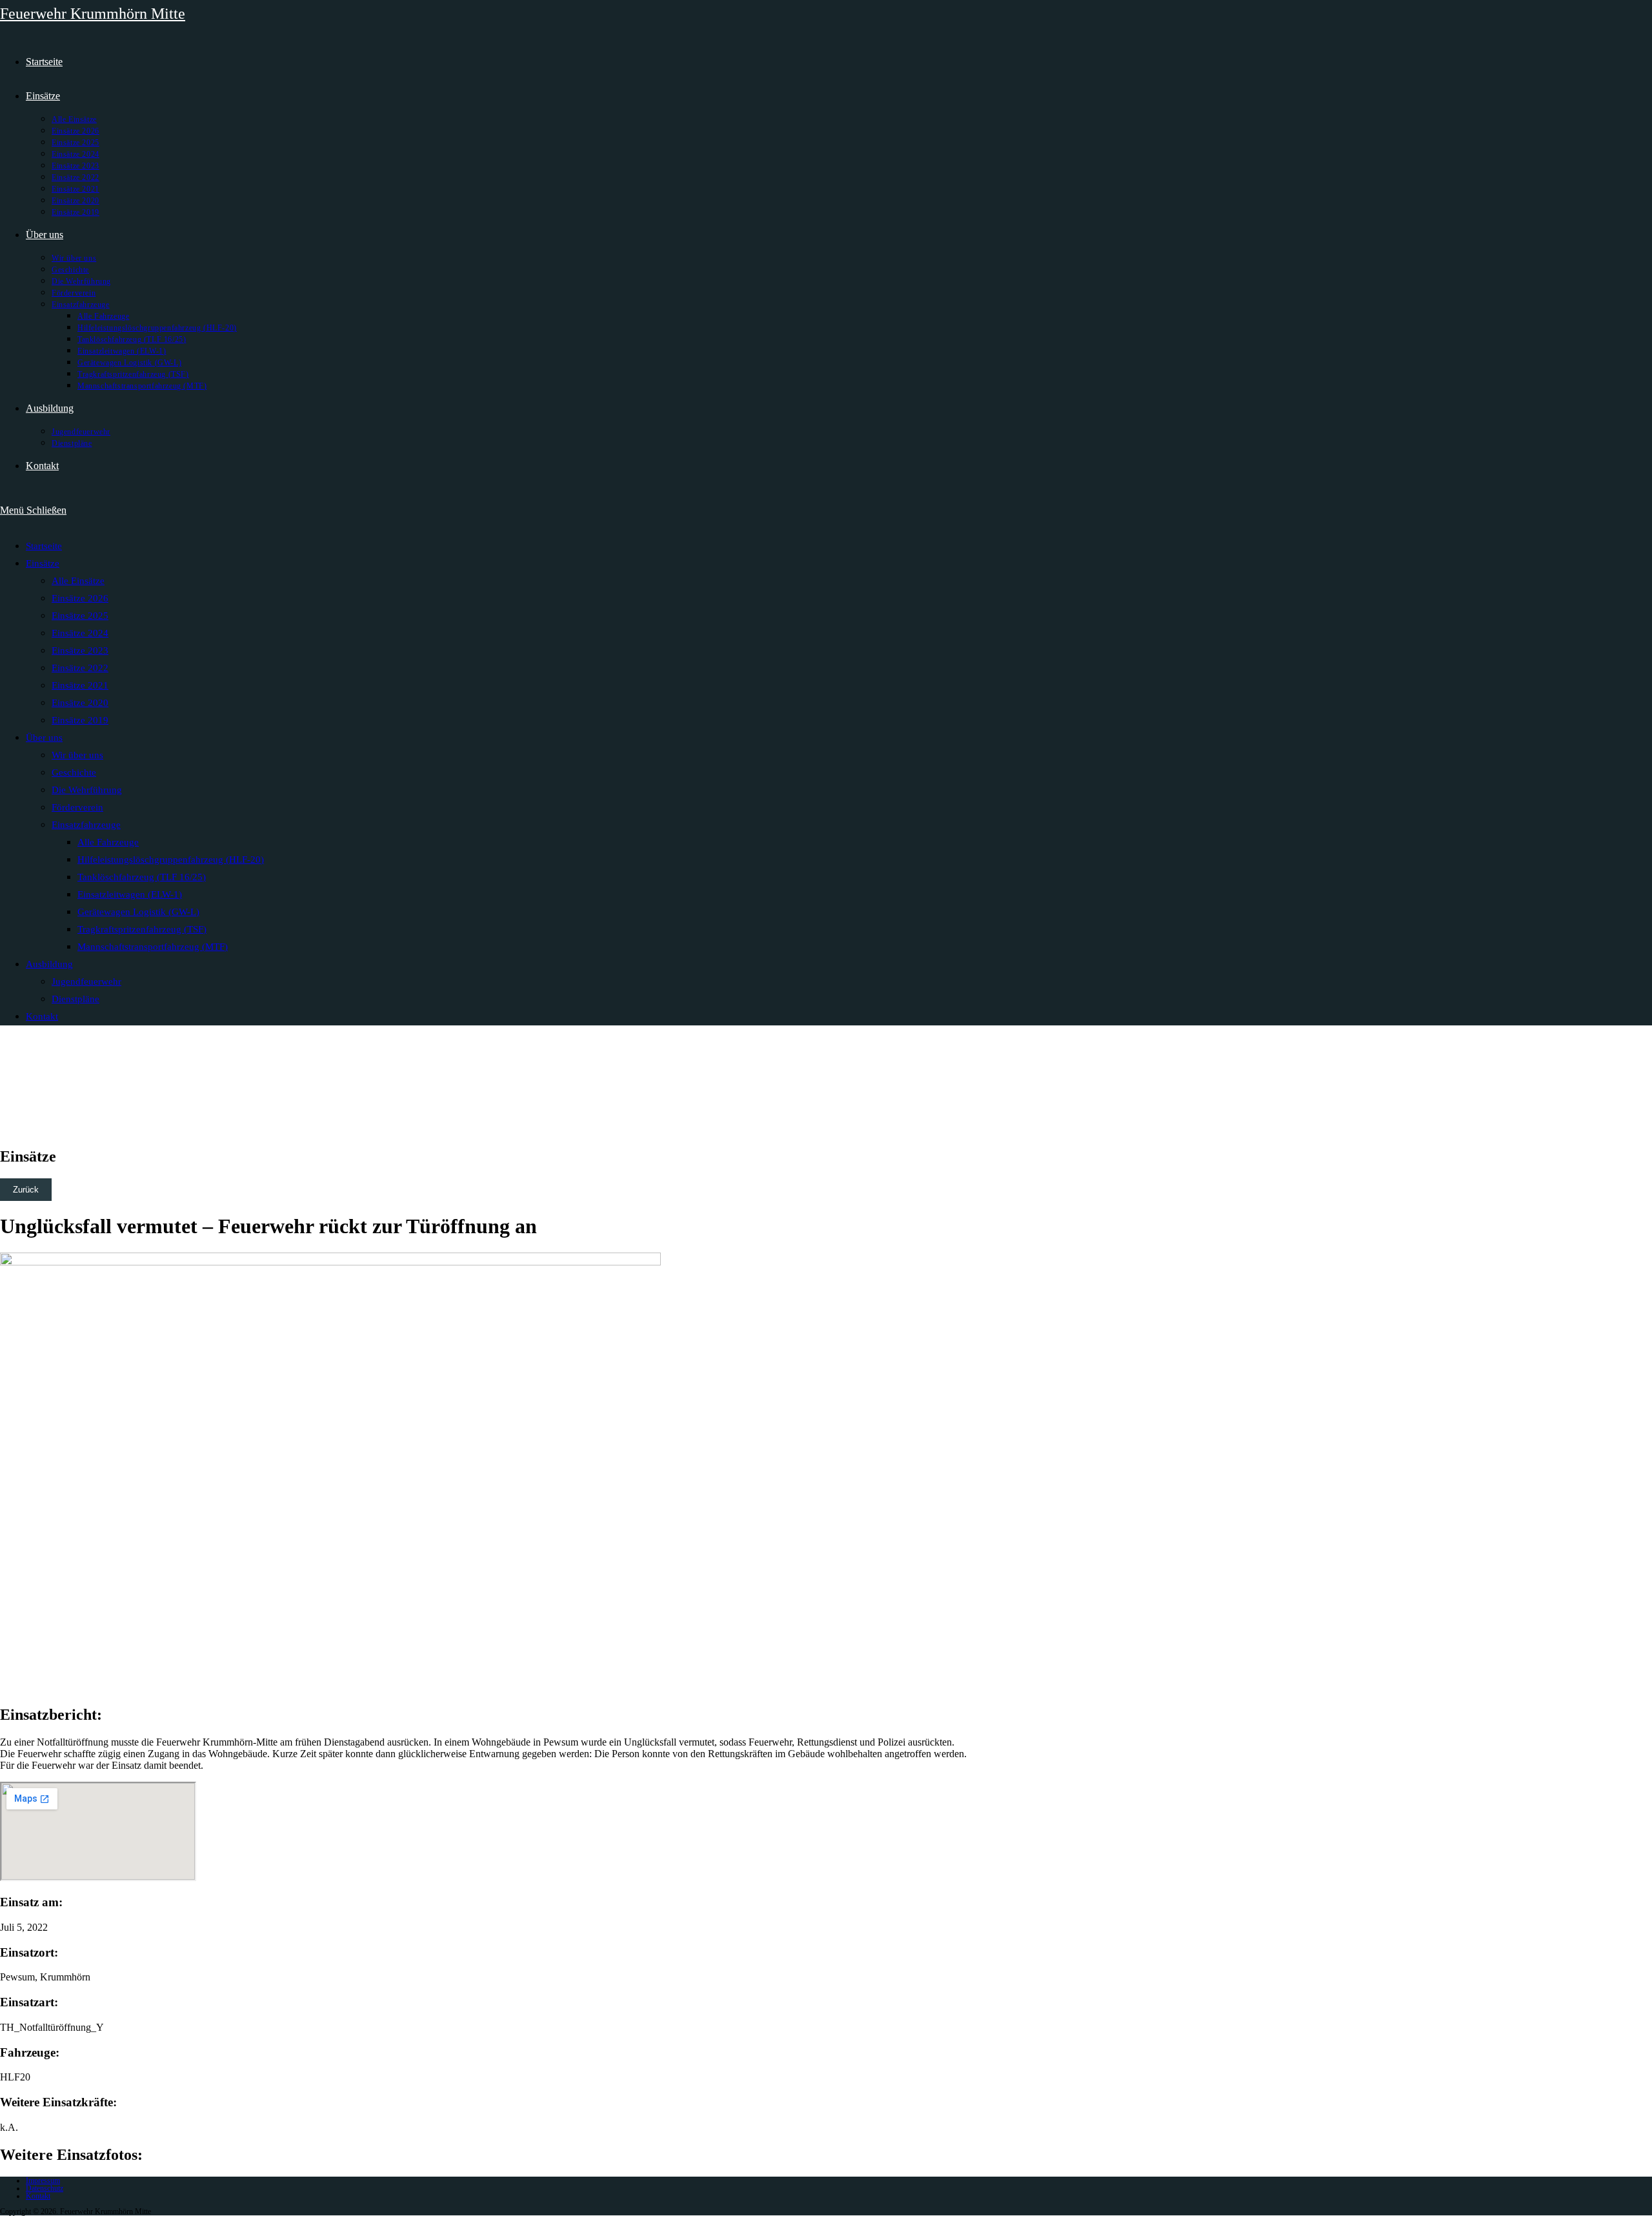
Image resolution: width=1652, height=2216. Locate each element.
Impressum (43, 2181)
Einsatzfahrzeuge (86, 825)
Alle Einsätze (78, 581)
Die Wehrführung (87, 790)
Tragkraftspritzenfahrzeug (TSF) (142, 929)
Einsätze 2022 (80, 668)
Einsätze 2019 (80, 720)
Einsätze (43, 563)
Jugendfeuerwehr (86, 982)
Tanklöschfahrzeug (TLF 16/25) (142, 877)
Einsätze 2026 (80, 598)
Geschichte (74, 772)
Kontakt (42, 1016)
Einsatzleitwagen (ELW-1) (130, 894)
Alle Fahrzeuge (108, 842)
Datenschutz (45, 2188)
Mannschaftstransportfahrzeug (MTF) (153, 947)
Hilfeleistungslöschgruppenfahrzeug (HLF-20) (171, 860)
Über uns (44, 738)
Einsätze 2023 (80, 650)
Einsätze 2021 (80, 685)
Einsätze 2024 (80, 633)
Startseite (44, 546)
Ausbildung (49, 964)
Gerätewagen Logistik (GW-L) (138, 912)
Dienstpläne (76, 999)
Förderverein (77, 807)
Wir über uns (77, 755)
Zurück (26, 1190)
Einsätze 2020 (80, 703)
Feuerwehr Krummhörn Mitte (93, 14)
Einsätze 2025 (80, 616)
